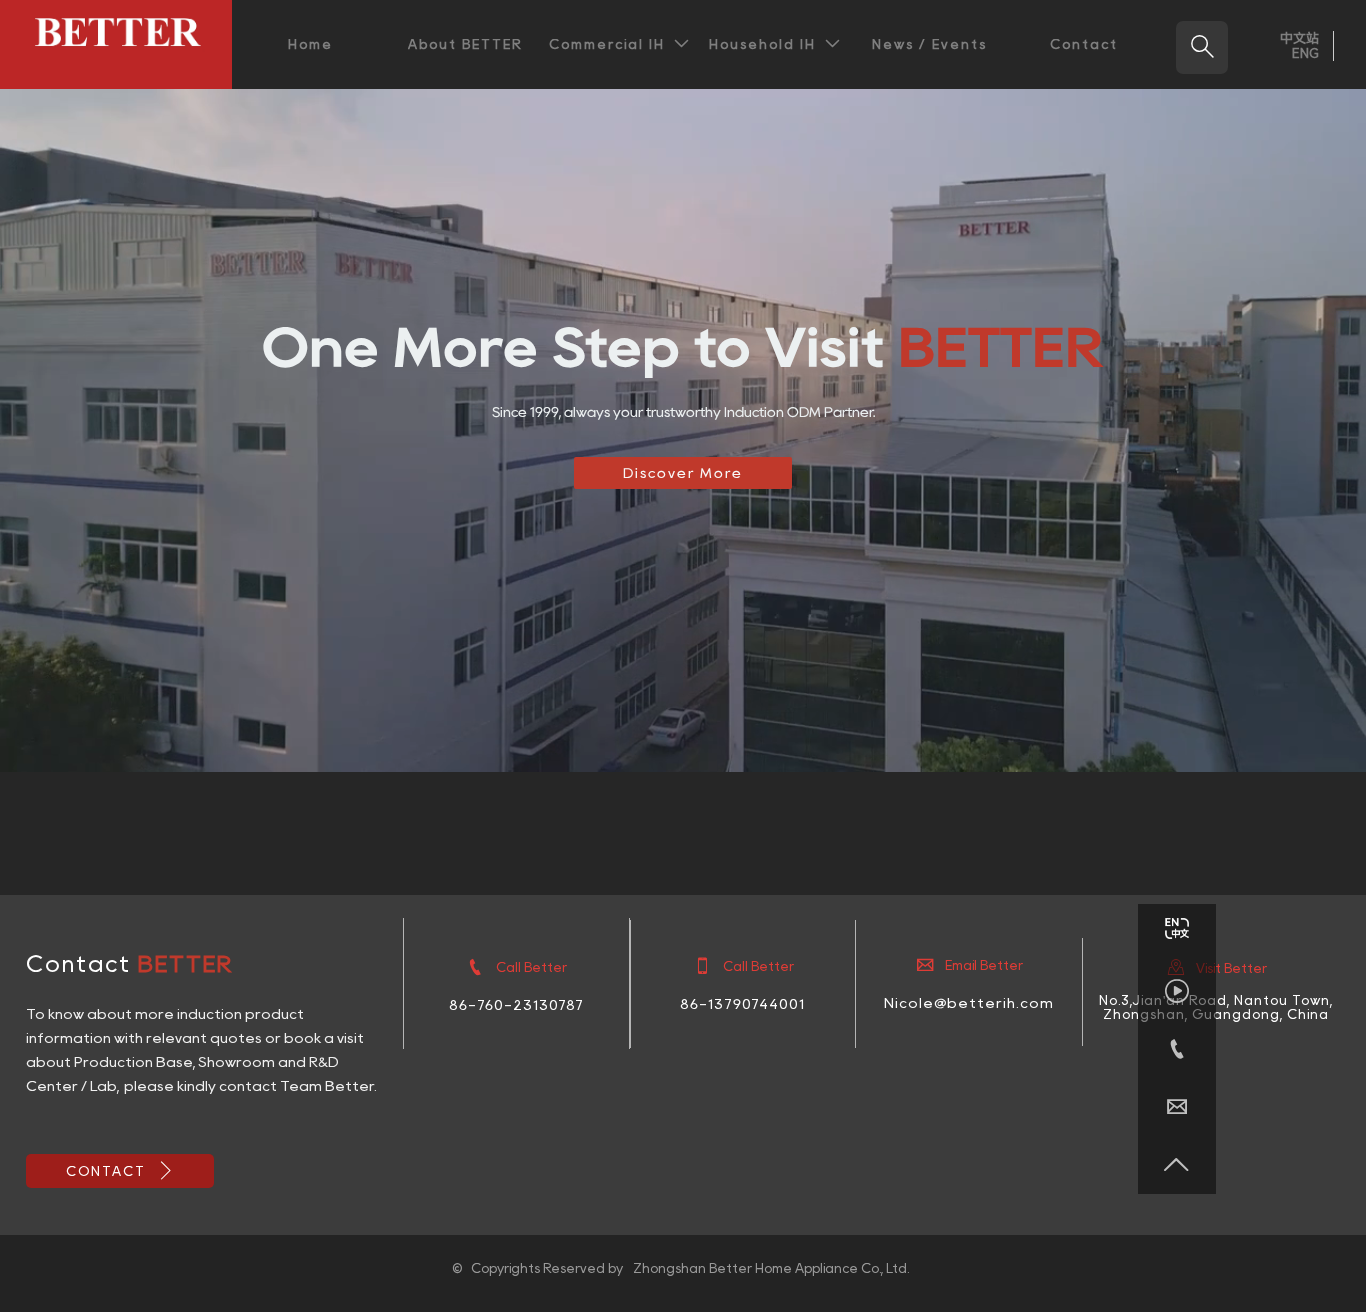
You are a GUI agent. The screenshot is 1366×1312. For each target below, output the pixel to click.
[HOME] (116, 32)
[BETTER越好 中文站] (1177, 933)
